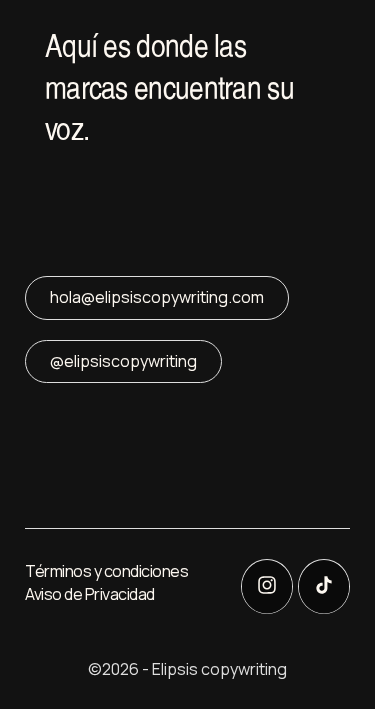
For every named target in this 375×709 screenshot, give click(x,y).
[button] (134, 40)
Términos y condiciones (106, 571)
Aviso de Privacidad (90, 594)
